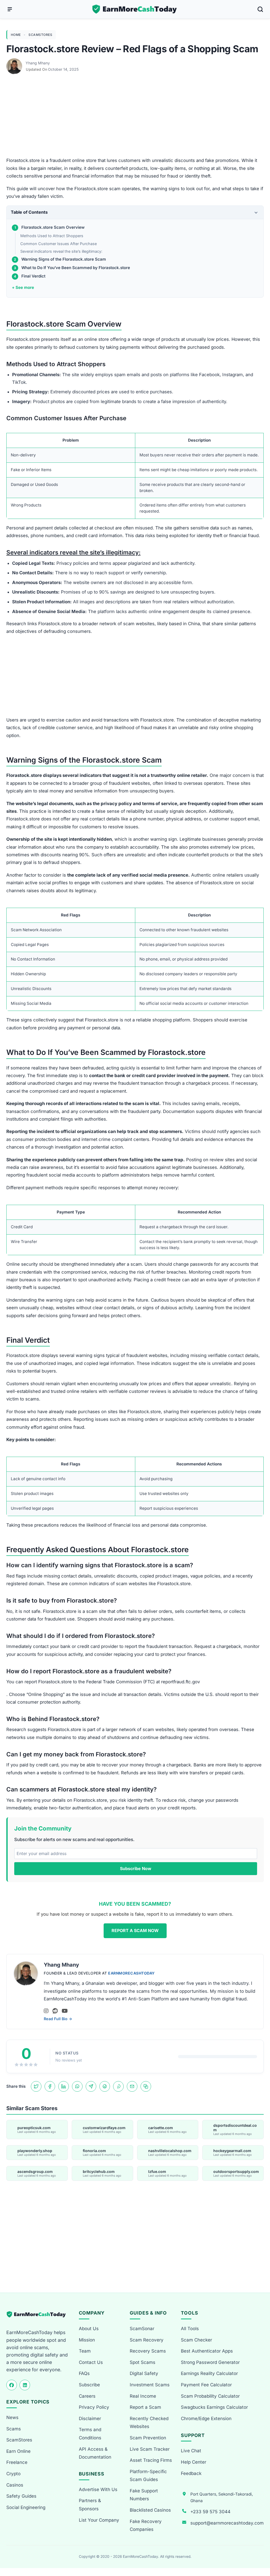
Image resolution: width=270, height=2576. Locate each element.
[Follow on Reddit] (55, 2011)
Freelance (17, 2462)
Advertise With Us (98, 2489)
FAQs (84, 2373)
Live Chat (191, 2451)
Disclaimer (90, 2419)
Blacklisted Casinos (150, 2510)
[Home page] (135, 9)
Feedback (191, 2473)
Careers (87, 2396)
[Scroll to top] (260, 2553)
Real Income (143, 2396)
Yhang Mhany (38, 63)
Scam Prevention (148, 2438)
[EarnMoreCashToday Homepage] (38, 2314)
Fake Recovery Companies (146, 2525)
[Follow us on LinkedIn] (25, 2385)
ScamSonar (142, 2329)
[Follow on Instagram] (46, 2011)
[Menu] (10, 9)
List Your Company (99, 2520)
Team (85, 2351)
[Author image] (15, 63)
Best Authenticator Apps (207, 2351)
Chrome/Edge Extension (206, 2419)
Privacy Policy (94, 2407)
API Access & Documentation (95, 2453)
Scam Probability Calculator (210, 2396)
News (12, 2417)
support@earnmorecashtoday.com (227, 2523)
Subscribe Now (136, 1868)
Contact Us (91, 2362)
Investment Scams (150, 2385)
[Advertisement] (135, 118)
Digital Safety (144, 2373)
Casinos (15, 2485)
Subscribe (89, 2385)
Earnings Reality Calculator (209, 2373)
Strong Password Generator (210, 2362)
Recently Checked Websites (149, 2423)
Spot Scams (143, 2362)
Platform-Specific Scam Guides (148, 2476)
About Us (89, 2329)
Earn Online (18, 2451)
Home (16, 35)
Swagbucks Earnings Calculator (214, 2407)
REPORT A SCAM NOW (135, 1930)
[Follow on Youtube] (65, 2011)
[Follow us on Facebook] (12, 2385)
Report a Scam (145, 2407)
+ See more (23, 287)
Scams (14, 2429)
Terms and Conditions (90, 2434)
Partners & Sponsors (90, 2505)
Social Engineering (26, 2507)
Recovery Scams (148, 2351)
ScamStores (40, 35)
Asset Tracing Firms (151, 2460)
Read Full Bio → (58, 2019)
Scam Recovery (147, 2340)
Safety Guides (21, 2496)
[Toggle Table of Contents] (256, 212)
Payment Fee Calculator (206, 2385)
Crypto (13, 2474)
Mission (87, 2340)
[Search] (260, 9)
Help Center (194, 2462)
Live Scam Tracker (150, 2449)
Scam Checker (196, 2340)
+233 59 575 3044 (210, 2512)
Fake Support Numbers (144, 2495)
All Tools (190, 2329)
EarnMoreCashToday (131, 1973)
